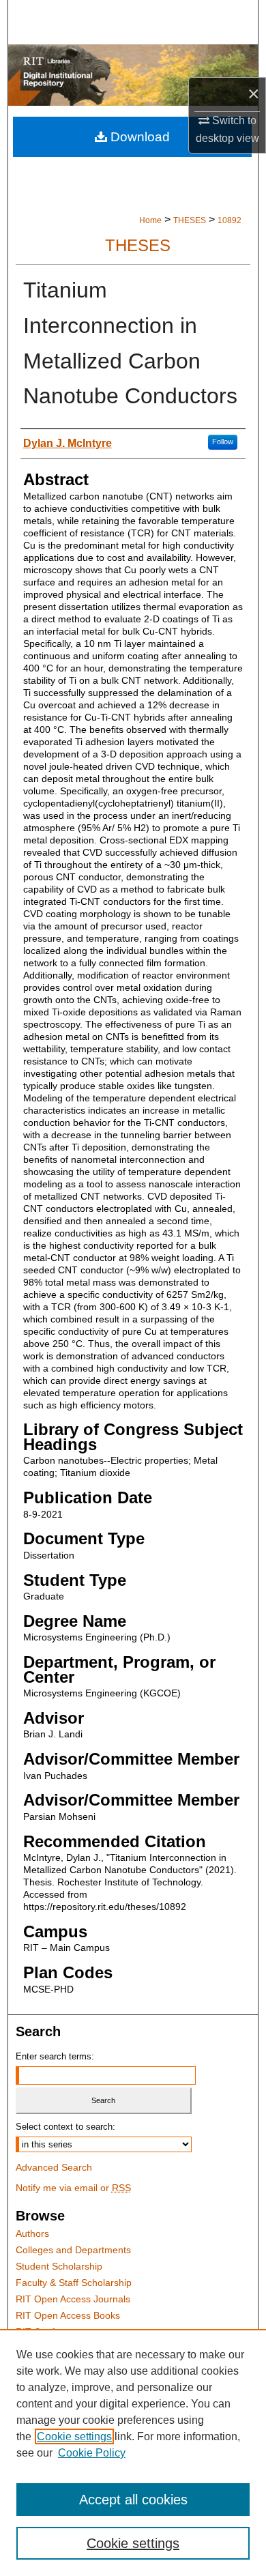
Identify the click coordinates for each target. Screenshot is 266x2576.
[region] (133, 2452)
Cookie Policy (92, 2453)
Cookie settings (74, 2436)
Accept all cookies (133, 2500)
